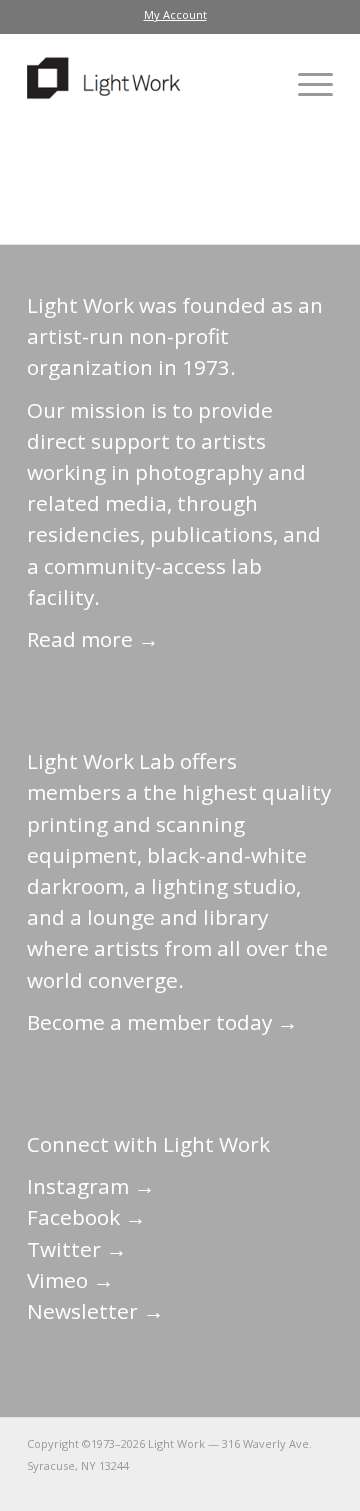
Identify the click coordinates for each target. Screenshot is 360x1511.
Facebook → (86, 1217)
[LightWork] (149, 84)
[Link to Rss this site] (318, 1486)
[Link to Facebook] (198, 1486)
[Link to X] (168, 1486)
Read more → (93, 639)
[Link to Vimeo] (258, 1486)
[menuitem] (175, 15)
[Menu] (305, 84)
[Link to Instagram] (228, 1486)
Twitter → (77, 1249)
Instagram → (91, 1186)
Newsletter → (95, 1311)
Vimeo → (70, 1280)
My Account (175, 14)
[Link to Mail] (138, 1486)
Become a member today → (162, 1022)
